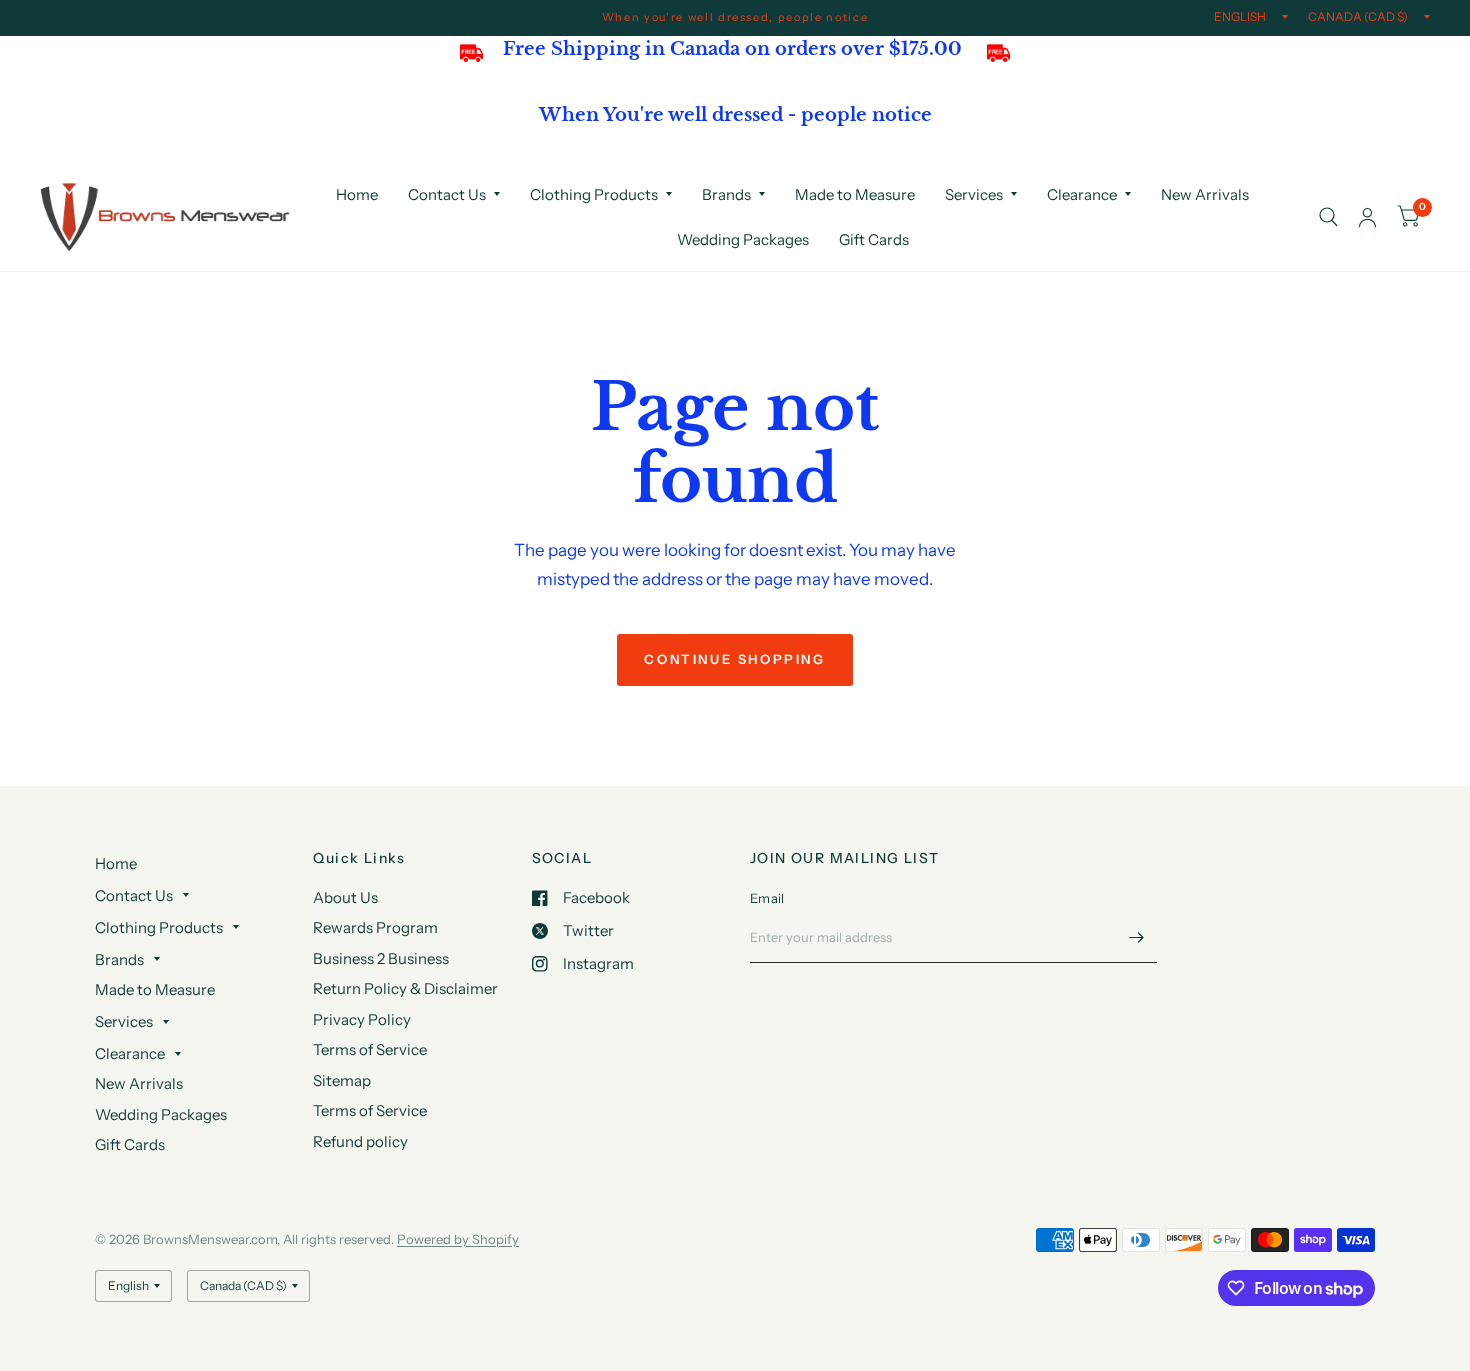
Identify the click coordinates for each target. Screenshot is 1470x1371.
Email (767, 898)
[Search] (1328, 217)
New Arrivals (1205, 194)
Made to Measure (855, 194)
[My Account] (1367, 217)
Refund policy (360, 1141)
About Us (345, 897)
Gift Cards (874, 239)
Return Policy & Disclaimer (405, 988)
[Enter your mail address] (1137, 937)
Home (357, 194)
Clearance (1082, 194)
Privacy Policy (362, 1019)
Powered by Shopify (458, 1239)
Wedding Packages (743, 239)
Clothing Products (594, 194)
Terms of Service (370, 1049)
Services (974, 194)
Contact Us (447, 194)
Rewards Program (375, 927)
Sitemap (342, 1080)
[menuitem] (357, 195)
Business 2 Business (381, 958)
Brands (726, 194)
